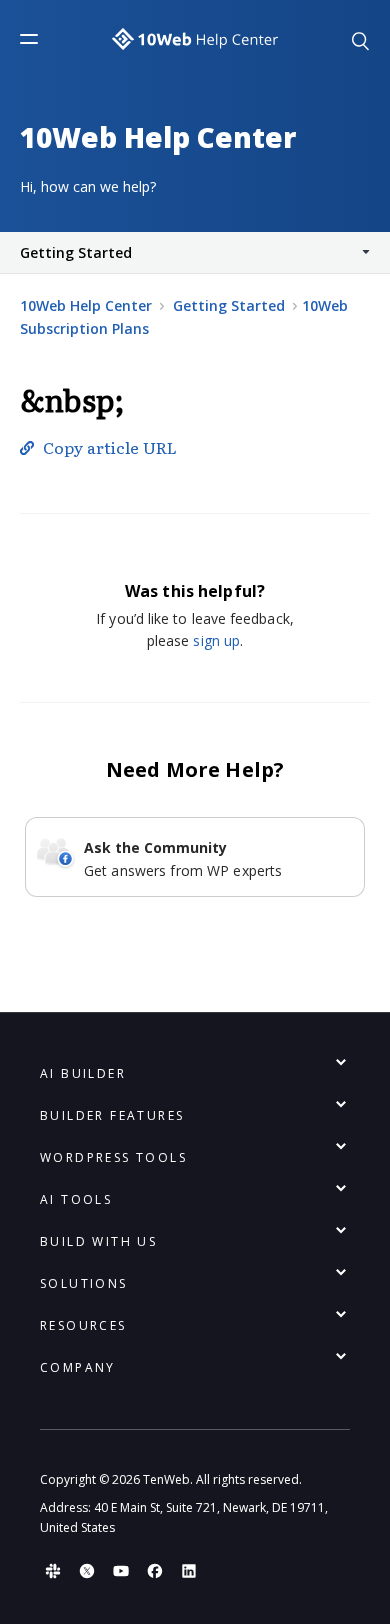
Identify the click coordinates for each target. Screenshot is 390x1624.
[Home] (195, 39)
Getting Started (229, 305)
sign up (216, 640)
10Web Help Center (86, 305)
